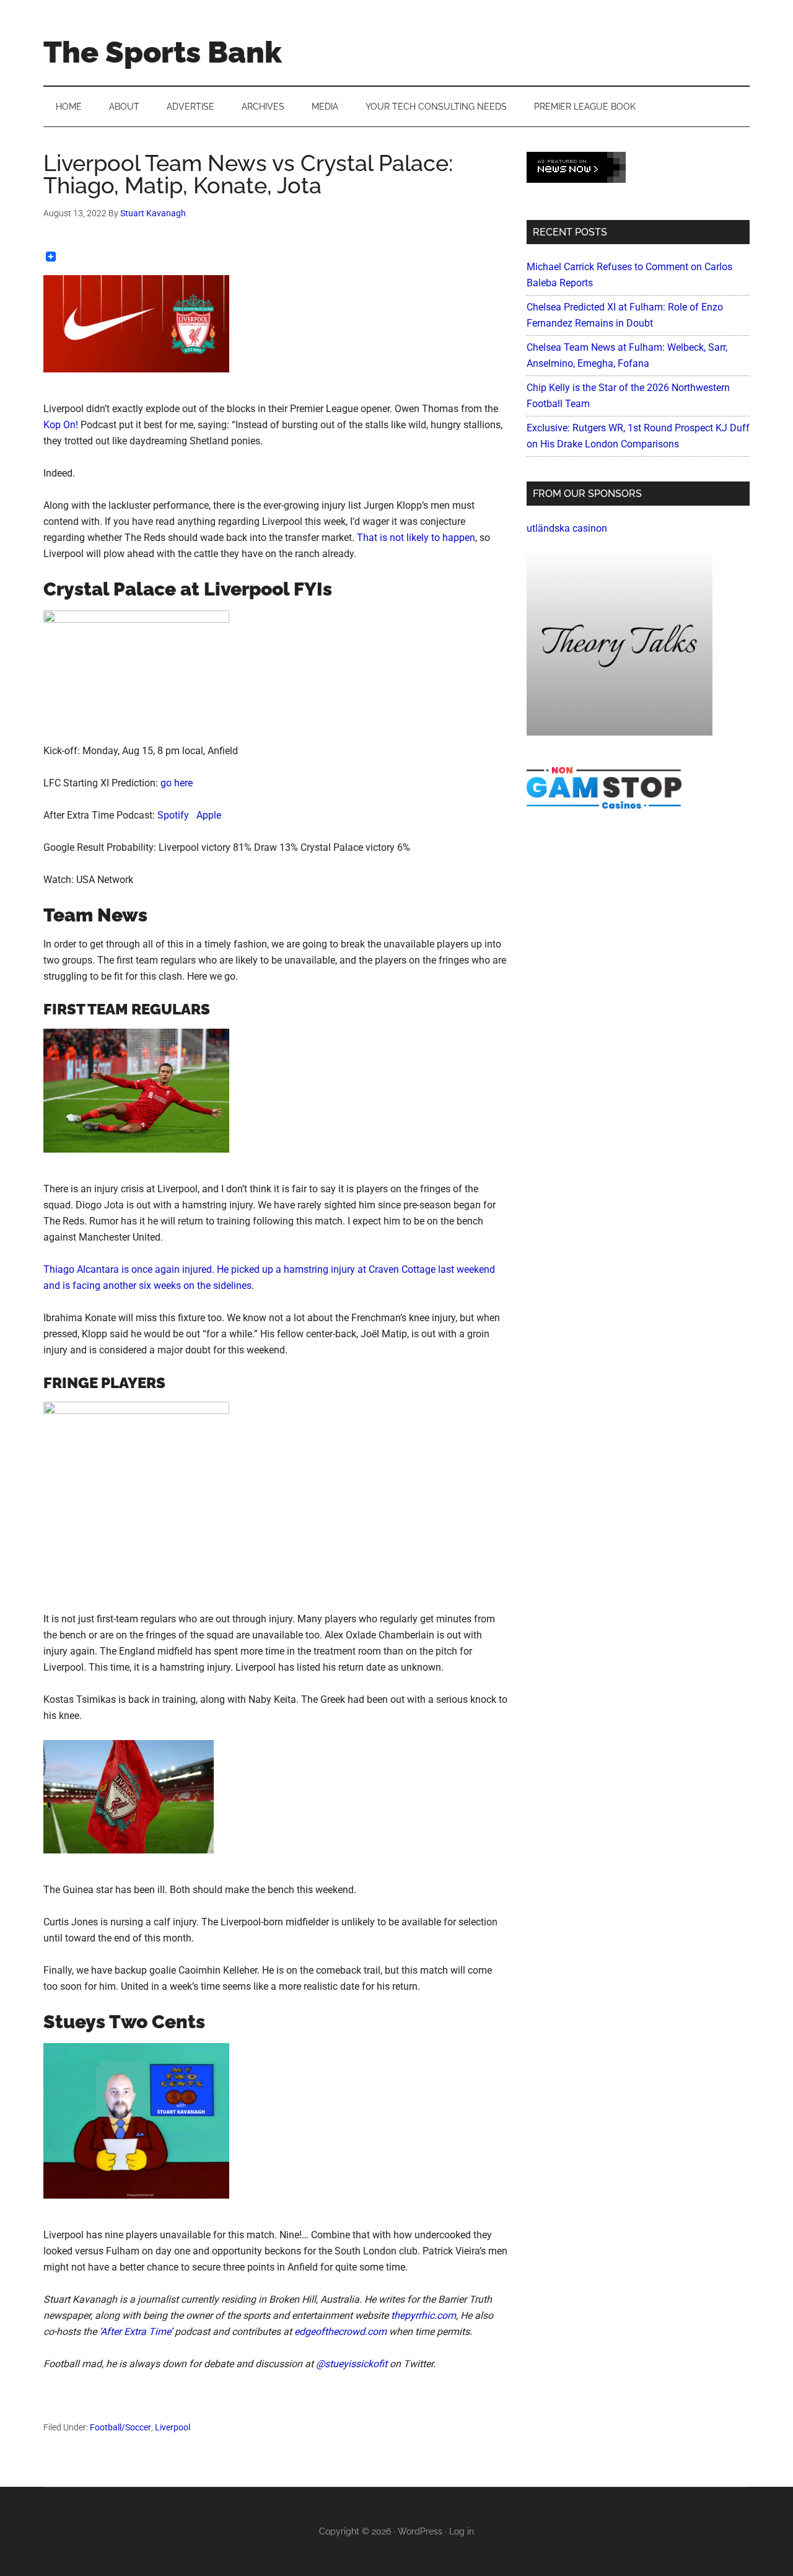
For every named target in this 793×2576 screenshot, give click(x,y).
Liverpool (173, 2427)
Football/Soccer (120, 2427)
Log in (462, 2531)
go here (177, 783)
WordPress (420, 2531)
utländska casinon (567, 528)
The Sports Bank (163, 52)
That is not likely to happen (416, 538)
